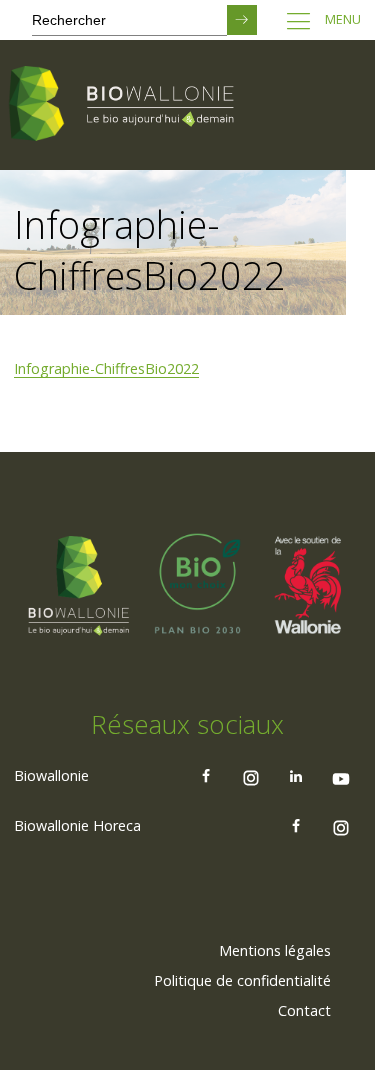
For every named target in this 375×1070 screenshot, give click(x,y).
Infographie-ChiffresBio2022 (106, 368)
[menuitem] (275, 951)
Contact (304, 1010)
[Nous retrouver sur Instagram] (251, 776)
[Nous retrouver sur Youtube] (341, 776)
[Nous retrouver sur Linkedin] (296, 776)
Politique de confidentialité (242, 980)
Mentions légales (275, 950)
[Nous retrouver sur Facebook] (206, 776)
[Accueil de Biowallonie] (125, 105)
